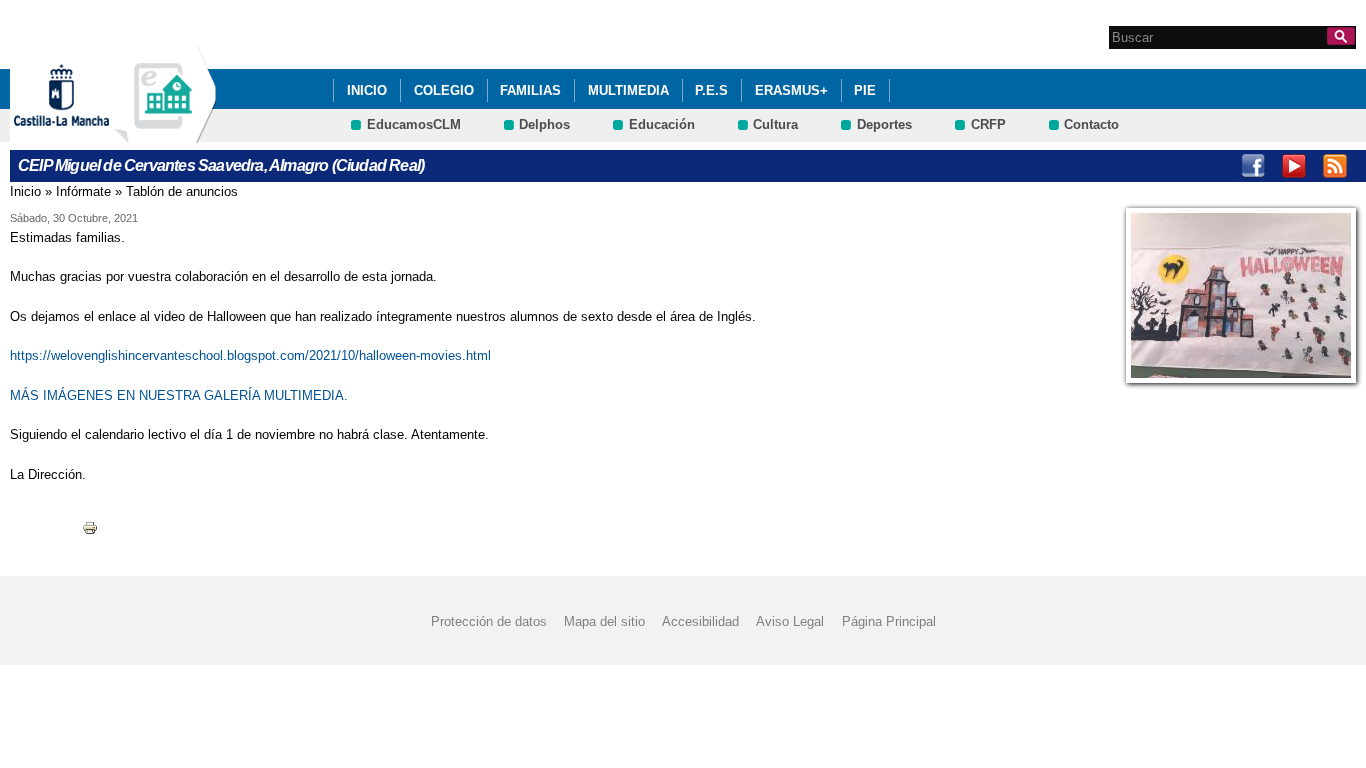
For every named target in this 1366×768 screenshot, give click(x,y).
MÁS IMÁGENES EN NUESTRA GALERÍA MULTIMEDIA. (179, 395)
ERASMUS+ (791, 90)
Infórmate (83, 191)
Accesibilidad (700, 621)
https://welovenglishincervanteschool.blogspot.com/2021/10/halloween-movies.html (252, 355)
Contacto (1091, 124)
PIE (865, 90)
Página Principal (889, 621)
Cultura (775, 124)
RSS (1335, 166)
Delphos (544, 124)
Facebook (1253, 166)
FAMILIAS (530, 90)
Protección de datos (489, 621)
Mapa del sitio (604, 621)
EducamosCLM (414, 124)
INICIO (367, 90)
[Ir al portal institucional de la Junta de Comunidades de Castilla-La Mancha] (86, 133)
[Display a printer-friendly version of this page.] (90, 526)
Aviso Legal (790, 621)
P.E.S (711, 90)
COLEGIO (444, 90)
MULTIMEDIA (628, 90)
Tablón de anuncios (182, 191)
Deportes (884, 124)
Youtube (1294, 166)
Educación (662, 124)
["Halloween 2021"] (1241, 295)
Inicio (25, 191)
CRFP (988, 124)
